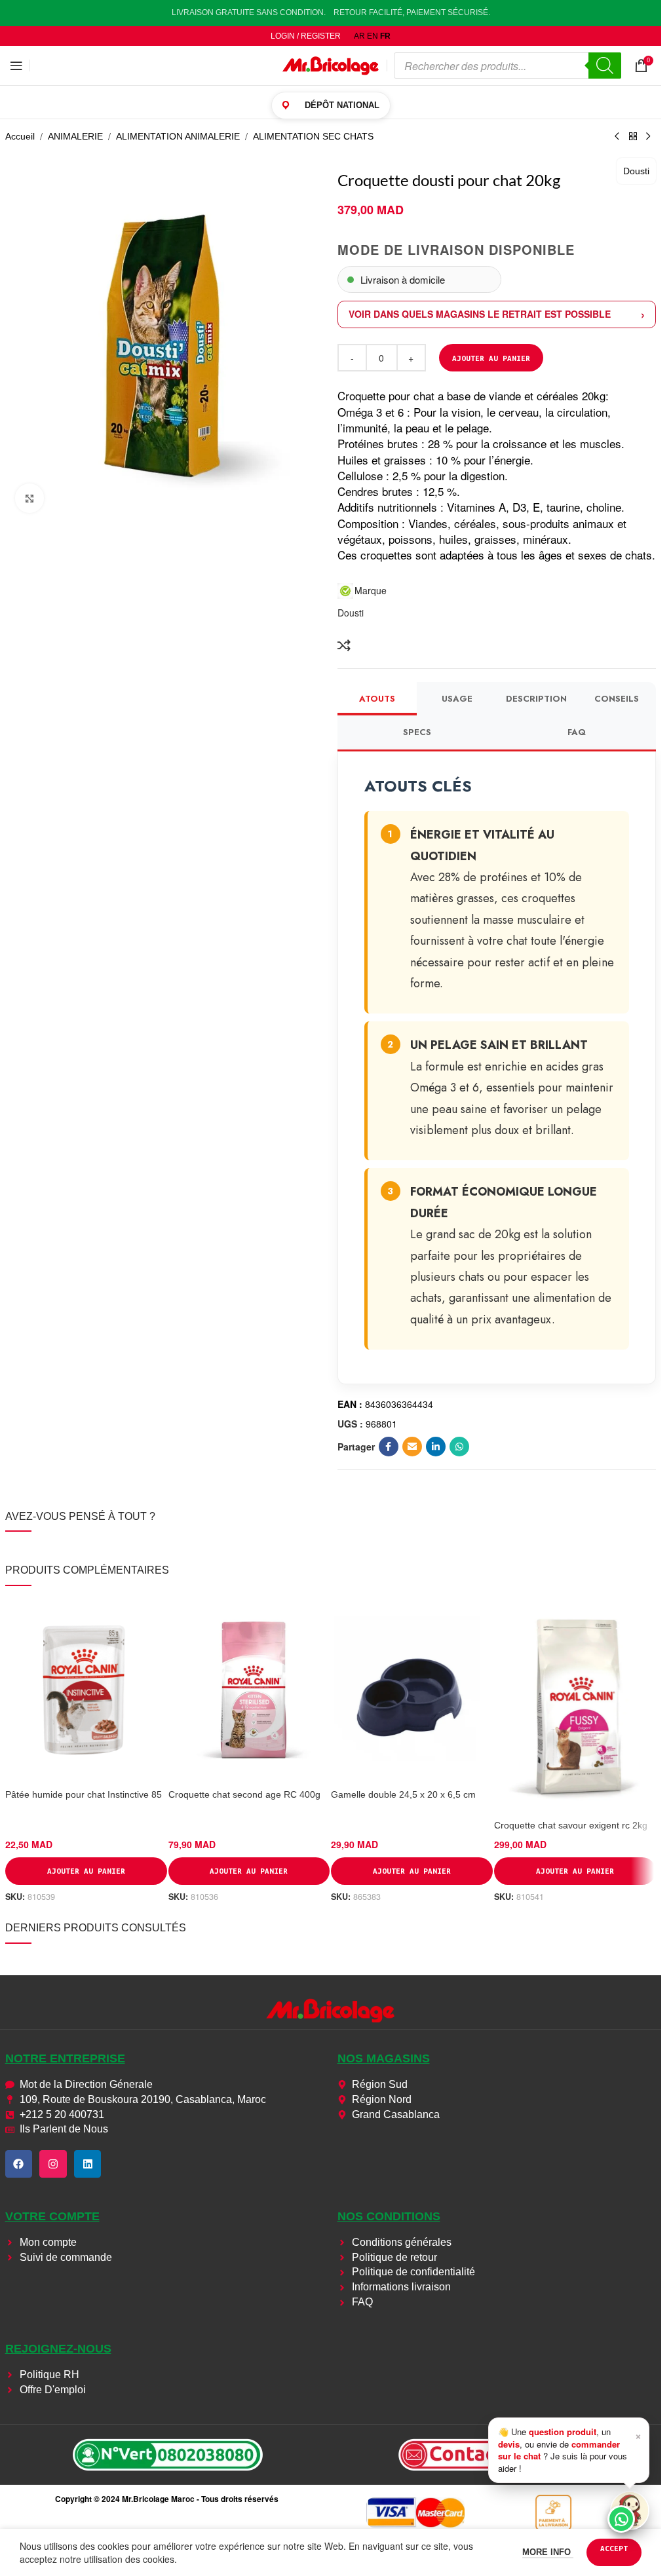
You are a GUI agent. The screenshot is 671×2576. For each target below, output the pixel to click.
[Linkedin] (88, 2164)
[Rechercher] (605, 66)
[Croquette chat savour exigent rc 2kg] (575, 1706)
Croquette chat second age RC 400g (244, 1794)
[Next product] (649, 137)
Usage (457, 699)
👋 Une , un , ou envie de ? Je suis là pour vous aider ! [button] (570, 2450)
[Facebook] (19, 2164)
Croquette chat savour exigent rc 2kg (571, 1825)
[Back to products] (633, 137)
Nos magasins (384, 2058)
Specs (417, 732)
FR (385, 36)
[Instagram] (53, 2164)
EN (373, 36)
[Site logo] (331, 65)
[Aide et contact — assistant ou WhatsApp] (630, 2510)
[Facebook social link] (389, 1447)
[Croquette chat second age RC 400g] (249, 1690)
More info (548, 2552)
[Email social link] (412, 1447)
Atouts (377, 699)
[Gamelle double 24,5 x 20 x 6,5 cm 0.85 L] (412, 1690)
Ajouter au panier (491, 358)
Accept (614, 2548)
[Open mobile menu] (16, 66)
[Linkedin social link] (436, 1447)
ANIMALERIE (75, 136)
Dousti (636, 171)
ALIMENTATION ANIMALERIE (178, 136)
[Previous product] (617, 137)
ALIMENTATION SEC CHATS (313, 136)
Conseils (617, 699)
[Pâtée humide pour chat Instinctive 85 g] (86, 1690)
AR (359, 36)
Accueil (20, 136)
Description (536, 699)
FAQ (577, 732)
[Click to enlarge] (30, 498)
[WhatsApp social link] (459, 1447)
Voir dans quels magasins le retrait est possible (480, 314)
